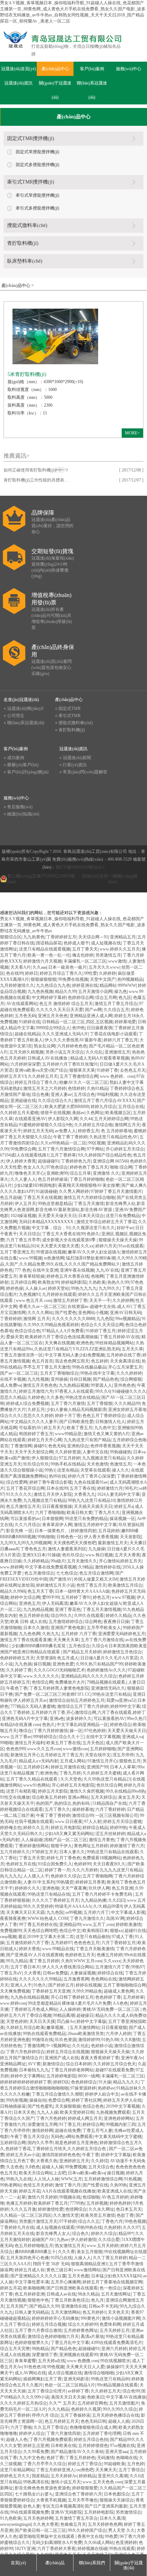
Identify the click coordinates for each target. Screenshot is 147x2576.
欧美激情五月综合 (125, 1585)
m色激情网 (54, 1258)
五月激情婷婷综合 (66, 1622)
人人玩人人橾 (46, 2179)
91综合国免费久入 (55, 1864)
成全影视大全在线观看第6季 (69, 1240)
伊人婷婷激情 (83, 2240)
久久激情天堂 (66, 2215)
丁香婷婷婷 (11, 1319)
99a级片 (58, 1561)
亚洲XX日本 (34, 1555)
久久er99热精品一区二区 (63, 1143)
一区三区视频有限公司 (117, 1815)
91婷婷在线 (30, 1022)
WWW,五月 (72, 2179)
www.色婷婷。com (117, 1076)
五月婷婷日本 (36, 1767)
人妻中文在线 (95, 1452)
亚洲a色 (57, 1719)
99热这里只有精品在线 (49, 1894)
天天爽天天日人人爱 (85, 2367)
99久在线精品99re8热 (125, 1791)
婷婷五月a (124, 1506)
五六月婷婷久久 (15, 1852)
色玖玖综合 (73, 1555)
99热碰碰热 (121, 1452)
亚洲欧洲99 (57, 1173)
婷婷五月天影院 (53, 1791)
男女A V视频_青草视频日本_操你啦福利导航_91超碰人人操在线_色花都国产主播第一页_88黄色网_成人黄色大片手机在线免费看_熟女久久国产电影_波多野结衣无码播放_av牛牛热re (73, 925)
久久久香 (66, 2252)
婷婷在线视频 (88, 1985)
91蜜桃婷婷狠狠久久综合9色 (46, 1125)
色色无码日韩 (93, 2421)
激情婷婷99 (89, 2040)
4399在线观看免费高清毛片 (117, 2343)
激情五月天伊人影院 (53, 1494)
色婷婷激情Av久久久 (106, 1670)
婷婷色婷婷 (120, 2203)
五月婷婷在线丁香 (123, 1355)
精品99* (126, 2234)
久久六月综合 (27, 1525)
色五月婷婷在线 (34, 1616)
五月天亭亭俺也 (83, 2500)
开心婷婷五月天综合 (125, 1149)
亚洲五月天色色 (53, 1016)
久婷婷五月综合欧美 (25, 2028)
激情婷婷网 (42, 2131)
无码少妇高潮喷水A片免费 (57, 2542)
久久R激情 (130, 2040)
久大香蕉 (32, 1973)
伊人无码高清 (55, 1603)
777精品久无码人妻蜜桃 (33, 1706)
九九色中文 (105, 1428)
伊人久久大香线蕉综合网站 (68, 1967)
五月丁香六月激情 (68, 1403)
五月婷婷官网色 (92, 2403)
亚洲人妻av (61, 1094)
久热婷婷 (112, 2227)
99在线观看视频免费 (30, 2512)
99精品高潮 (64, 2015)
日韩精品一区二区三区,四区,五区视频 (77, 1022)
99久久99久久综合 (120, 2409)
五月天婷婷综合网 (111, 1119)
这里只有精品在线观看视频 (45, 949)
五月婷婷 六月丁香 (79, 1634)
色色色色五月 (87, 1943)
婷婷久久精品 (118, 1616)
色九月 (97, 2300)
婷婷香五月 (88, 1131)
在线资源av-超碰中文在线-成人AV (99, 1307)
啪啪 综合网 (121, 1167)
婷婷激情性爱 (51, 2209)
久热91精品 (97, 1088)
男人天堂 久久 (121, 2530)
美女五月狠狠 (90, 2252)
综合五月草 (80, 1173)
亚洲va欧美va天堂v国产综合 (41, 1070)
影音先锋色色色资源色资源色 (42, 2488)
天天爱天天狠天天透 (60, 1246)
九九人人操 (47, 2112)
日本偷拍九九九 (34, 2070)
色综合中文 (70, 1931)
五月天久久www (104, 967)
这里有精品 (68, 1470)
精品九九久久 (126, 2082)
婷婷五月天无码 (38, 1131)
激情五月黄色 (102, 1840)
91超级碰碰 (46, 1191)
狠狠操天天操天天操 (118, 1240)
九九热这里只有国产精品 (87, 1440)
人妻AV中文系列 (39, 1882)
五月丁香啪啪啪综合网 (125, 1985)
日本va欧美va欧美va (87, 2173)
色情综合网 (42, 1682)
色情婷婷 (76, 1088)
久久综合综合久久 (55, 1101)
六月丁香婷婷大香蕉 (56, 2549)
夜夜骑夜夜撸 (13, 1918)
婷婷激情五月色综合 (122, 1652)
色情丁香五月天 (91, 1585)
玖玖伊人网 (99, 1888)
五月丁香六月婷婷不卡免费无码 (103, 1894)
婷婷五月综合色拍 (91, 2440)
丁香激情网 (21, 1446)
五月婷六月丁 (96, 1912)
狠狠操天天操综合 (117, 2500)
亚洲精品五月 (123, 937)
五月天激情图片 (124, 2403)
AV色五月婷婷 (115, 2197)
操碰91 (40, 1446)
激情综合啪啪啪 (99, 2373)
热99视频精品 (130, 979)
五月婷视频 (97, 2203)
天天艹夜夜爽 (74, 1888)
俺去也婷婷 (83, 955)
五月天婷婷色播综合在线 (116, 2415)
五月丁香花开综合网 (25, 1488)
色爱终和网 (110, 2324)
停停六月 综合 (45, 2415)
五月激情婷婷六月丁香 (27, 1943)
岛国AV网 (115, 1918)
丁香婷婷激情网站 (32, 1846)
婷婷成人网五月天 (85, 2118)
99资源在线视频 (51, 1252)
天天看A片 (21, 967)
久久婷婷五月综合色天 (115, 2064)
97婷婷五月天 (45, 1852)
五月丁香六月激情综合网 (61, 1149)
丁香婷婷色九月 (76, 1161)
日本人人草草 (123, 1767)
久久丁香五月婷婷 (110, 2258)
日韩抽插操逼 (13, 2106)
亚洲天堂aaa (116, 2452)
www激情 (117, 961)
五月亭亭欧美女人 (104, 1628)
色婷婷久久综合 (66, 1876)
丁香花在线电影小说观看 (113, 1034)
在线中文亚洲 (45, 1270)
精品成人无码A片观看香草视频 (100, 1058)
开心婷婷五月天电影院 (73, 1785)
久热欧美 (97, 1282)
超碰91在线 (135, 1931)
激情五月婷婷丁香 (70, 1300)
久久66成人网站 (99, 2542)
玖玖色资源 (66, 2040)
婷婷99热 (118, 1828)
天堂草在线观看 (95, 1470)
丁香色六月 (112, 2221)
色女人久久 (34, 1167)
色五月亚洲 (122, 1888)
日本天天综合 (91, 1216)
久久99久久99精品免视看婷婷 (51, 1325)
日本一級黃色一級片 (67, 967)
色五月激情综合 (39, 1573)
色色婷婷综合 (84, 2082)
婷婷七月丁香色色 (64, 1858)
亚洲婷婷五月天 (74, 2161)
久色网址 (95, 1113)
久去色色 (15, 2167)
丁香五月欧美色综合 (70, 2300)
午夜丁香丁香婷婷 (70, 1137)
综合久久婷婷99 (83, 2324)
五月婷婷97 (61, 1943)
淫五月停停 (123, 1755)
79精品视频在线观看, (107, 1682)
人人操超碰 (32, 1840)
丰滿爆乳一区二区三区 (85, 961)
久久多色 (55, 1397)
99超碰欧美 (115, 2464)
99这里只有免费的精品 (86, 1519)
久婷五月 (36, 1410)
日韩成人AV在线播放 (48, 1058)
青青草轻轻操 (32, 1276)
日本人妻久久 (72, 1852)
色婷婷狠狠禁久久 (32, 2343)
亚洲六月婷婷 (114, 2349)
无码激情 (106, 2458)
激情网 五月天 (37, 1319)
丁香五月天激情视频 (102, 1609)
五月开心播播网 (66, 2282)
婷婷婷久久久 (27, 1888)
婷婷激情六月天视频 (42, 961)
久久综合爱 (109, 2240)
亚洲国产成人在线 (62, 2058)
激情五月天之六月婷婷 (45, 1088)
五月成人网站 (73, 1761)
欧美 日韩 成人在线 (29, 1622)
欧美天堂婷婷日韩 (77, 2112)
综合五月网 (106, 998)
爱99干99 (51, 1597)
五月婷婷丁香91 (76, 1597)
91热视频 (133, 2179)
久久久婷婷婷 (129, 1373)
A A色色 (120, 2003)
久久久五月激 (23, 2209)
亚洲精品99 (70, 1925)
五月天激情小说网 (95, 991)
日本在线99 (57, 1488)
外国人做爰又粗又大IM (96, 1579)
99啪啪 (6, 1743)
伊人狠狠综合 (44, 1458)
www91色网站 (37, 1785)
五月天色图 (78, 2276)
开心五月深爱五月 (125, 1367)
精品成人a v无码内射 (39, 1761)
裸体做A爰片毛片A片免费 (86, 2003)
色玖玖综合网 (109, 1785)
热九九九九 (11, 1876)
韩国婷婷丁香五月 (36, 1434)
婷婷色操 (15, 1288)
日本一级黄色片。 (52, 1531)
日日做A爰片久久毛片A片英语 (109, 1658)
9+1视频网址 (58, 2046)
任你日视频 (80, 1379)
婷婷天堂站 (59, 1288)
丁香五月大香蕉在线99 (64, 1234)
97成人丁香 (122, 1937)
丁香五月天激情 (89, 1204)
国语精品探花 (49, 943)
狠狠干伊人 (61, 1846)
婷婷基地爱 (125, 1022)
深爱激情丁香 (45, 2355)
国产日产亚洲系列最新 (106, 2506)
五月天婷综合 (103, 1797)
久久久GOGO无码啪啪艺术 (59, 1670)
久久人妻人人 (23, 1179)
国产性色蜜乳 (40, 2106)
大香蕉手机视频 (51, 2500)
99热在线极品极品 (89, 1367)
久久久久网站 (40, 1313)
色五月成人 (68, 1658)
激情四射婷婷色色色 (61, 2155)
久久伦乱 (94, 1052)
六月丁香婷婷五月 (118, 1943)
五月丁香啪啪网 (97, 1876)
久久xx (87, 1246)
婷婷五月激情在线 (68, 1767)
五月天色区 (93, 1743)
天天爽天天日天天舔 (25, 1912)
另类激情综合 (128, 2512)
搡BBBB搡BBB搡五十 (35, 2252)
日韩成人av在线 (61, 2294)
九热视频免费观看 (113, 2112)
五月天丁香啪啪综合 (59, 1373)
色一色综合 (110, 2288)
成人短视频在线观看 (55, 2227)
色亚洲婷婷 (126, 2542)
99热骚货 (65, 1882)
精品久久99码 (13, 1591)
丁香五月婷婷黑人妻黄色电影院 (59, 1688)
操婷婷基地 (83, 1809)
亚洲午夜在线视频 (77, 1270)
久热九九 (51, 1634)
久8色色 (32, 2167)
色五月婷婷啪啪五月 (34, 2246)
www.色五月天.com (34, 1300)
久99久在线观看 (89, 1616)
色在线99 (15, 973)
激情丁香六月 (68, 2185)
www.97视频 (123, 1597)
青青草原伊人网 (57, 1525)
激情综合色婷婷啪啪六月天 (53, 2337)
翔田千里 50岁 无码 (51, 2264)
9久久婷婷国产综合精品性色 (105, 1155)
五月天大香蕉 (127, 1555)
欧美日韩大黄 (80, 1513)
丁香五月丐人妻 (97, 2131)
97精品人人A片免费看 (63, 1331)
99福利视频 (107, 1094)
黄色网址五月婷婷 (91, 1846)
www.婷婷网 (12, 1567)
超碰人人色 (17, 2440)
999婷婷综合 (45, 1737)
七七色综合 (67, 1573)
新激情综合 (53, 2064)
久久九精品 (59, 2409)
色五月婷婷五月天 (62, 2421)
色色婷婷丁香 (108, 1997)
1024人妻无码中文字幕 (118, 1494)
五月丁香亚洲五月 (17, 1252)
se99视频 (73, 1912)
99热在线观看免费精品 (44, 2034)
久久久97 (131, 2227)
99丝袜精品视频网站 (115, 1343)
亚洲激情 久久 (106, 1173)
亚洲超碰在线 (23, 1101)
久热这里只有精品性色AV (113, 1137)
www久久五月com (44, 1749)
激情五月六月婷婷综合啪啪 (89, 1197)
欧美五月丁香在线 (64, 1743)
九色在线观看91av (91, 1482)
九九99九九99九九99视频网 (26, 1543)
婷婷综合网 (93, 2124)
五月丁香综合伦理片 (47, 2391)
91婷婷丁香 (107, 1070)
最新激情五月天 (113, 1543)
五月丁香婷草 (63, 1155)
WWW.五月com (88, 1961)
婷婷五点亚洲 (36, 2446)
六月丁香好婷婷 (110, 1809)
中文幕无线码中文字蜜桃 (118, 2137)
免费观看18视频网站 (102, 1858)
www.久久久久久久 (41, 1676)
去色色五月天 (133, 1070)
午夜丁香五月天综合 (30, 2137)
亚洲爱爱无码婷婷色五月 (122, 1634)
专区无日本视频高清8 (62, 2506)
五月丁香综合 (131, 2470)
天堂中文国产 (103, 979)
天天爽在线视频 (60, 1343)
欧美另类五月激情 (98, 2215)
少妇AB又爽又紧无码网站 (69, 1834)
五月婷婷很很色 (93, 2446)
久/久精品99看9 (108, 1906)
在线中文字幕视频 (103, 1737)
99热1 (50, 1470)
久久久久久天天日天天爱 (60, 1010)
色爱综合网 (59, 2100)
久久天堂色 (71, 1779)
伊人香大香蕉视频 (101, 1537)
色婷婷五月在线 (21, 1864)
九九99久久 (109, 1288)
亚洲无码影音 (76, 2379)
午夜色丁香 (17, 1688)
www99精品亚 (68, 1434)
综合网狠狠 (131, 1379)
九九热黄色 (34, 937)
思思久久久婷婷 (38, 1416)
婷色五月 (101, 1597)
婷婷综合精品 (95, 1828)
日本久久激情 (36, 1628)
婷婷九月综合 (103, 1107)
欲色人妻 (32, 2506)
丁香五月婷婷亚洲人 (55, 2470)
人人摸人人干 (36, 1876)
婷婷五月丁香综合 (85, 2464)
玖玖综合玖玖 (36, 1464)
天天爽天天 (106, 2470)
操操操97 (115, 2367)
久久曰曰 (117, 1900)
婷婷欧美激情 (128, 1925)
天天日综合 (30, 1234)
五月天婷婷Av (64, 2476)
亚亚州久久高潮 (113, 2476)
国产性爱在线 (95, 2185)
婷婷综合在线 (110, 1973)
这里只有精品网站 (17, 2470)
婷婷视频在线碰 (92, 2549)
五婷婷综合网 (13, 2143)
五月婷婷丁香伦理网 (102, 2433)
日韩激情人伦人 (110, 1422)
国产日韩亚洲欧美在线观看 (72, 2288)
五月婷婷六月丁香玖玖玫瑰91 (70, 1064)
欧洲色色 (85, 1343)
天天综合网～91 (93, 937)
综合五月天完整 (15, 2349)
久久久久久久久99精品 (40, 1979)
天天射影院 (131, 1537)
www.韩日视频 (99, 1555)
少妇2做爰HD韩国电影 (35, 1185)
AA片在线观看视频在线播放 (69, 2191)
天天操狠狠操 (68, 2106)
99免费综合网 (23, 1149)
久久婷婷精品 (36, 1561)
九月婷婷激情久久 (17, 985)
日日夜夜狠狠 (114, 2028)
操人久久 (121, 1470)
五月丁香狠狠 (100, 1403)
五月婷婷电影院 (61, 2076)
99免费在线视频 (73, 979)
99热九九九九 (84, 1288)
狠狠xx (116, 1931)
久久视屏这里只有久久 (93, 1228)
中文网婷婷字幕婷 (49, 998)
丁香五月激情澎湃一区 (21, 1355)
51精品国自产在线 (110, 1803)
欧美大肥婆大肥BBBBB (67, 1107)
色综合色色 (93, 2106)
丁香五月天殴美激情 (95, 1949)
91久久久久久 (19, 1494)
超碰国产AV (43, 2240)
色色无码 (57, 1446)
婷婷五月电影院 (66, 1828)
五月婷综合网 (23, 1282)
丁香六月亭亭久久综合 (45, 2464)
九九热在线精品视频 (30, 1997)
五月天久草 (132, 1349)
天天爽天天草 (66, 1640)
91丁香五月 (70, 2124)
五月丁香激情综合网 (79, 1076)
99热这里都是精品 (55, 1204)
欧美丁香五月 (80, 1428)
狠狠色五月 (130, 1761)
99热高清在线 (36, 2482)
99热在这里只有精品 (112, 1694)
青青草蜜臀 (25, 2361)
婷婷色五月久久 (15, 2476)
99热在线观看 (122, 2549)
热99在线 (57, 1476)
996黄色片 (90, 2318)
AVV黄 (34, 2064)
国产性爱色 (66, 1313)
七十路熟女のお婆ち (34, 2494)
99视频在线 (70, 2197)
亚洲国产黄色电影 (68, 1628)
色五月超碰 (11, 1197)
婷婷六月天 (106, 1246)
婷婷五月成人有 (30, 2270)
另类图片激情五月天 (38, 2221)
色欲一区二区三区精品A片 (70, 2385)
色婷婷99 (82, 1864)
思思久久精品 (13, 1397)
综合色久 (81, 2234)
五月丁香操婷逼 (75, 2415)
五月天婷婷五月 (115, 2330)
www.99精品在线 (58, 1949)
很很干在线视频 (55, 1113)
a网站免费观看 (79, 2137)
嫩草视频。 (57, 2028)
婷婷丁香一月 (57, 1870)
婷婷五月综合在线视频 (68, 2052)
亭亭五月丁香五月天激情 (47, 1367)
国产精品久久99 (44, 2306)
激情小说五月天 (66, 2482)
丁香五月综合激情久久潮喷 (57, 2094)
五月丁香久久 (57, 1809)
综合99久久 (61, 1616)
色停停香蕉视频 (105, 1446)
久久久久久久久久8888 (73, 1319)
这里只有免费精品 (123, 1216)
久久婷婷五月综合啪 (93, 1125)
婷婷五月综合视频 (49, 2324)
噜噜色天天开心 (30, 1173)
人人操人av (36, 1288)
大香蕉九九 (85, 1494)
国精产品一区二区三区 (66, 1840)
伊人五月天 (25, 1204)
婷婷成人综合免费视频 (27, 1403)
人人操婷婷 (70, 2009)
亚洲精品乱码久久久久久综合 (89, 1676)
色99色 (78, 1028)
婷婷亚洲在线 (85, 985)
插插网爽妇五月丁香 (42, 2379)
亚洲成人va (133, 1737)
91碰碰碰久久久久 (129, 1391)
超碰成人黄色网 (119, 1991)
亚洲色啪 (51, 1888)
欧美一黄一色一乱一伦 (49, 955)
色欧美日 (96, 2397)
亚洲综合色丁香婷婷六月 (78, 2494)
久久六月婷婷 (85, 1870)
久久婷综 (100, 2161)
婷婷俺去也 (11, 1828)
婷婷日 (31, 973)
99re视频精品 (128, 1319)
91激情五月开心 (102, 1761)
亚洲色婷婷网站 (119, 2118)
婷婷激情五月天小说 (55, 1585)
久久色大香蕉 (46, 2524)
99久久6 (103, 1391)
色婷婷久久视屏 (86, 2409)
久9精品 (86, 1567)
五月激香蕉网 (76, 1979)
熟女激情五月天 (70, 2246)
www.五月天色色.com (102, 2482)
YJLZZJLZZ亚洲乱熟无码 (96, 1349)
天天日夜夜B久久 (109, 1864)
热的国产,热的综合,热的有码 (63, 1803)
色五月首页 (42, 1361)
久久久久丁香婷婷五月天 (55, 1900)
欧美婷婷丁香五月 (51, 2203)
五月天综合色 (101, 2167)
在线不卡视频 (13, 1379)
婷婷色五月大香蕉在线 (68, 1276)
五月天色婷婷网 (38, 2518)
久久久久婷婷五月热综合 (24, 2403)
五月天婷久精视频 (26, 1052)
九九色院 (105, 1319)
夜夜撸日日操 (116, 1622)
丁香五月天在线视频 (42, 1197)
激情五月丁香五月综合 (116, 1004)
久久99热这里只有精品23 (107, 1779)
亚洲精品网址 (13, 2064)
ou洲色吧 (85, 2470)
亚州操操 (59, 1379)
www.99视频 (31, 1258)
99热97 (138, 1967)
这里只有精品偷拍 (93, 1937)
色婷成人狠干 (76, 943)
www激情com (75, 1749)
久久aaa (39, 967)
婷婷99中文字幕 (125, 1706)
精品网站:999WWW (118, 985)
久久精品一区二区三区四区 (26, 2215)
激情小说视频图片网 (121, 2318)
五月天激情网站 (85, 2028)
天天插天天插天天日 (93, 1506)
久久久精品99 (127, 1403)
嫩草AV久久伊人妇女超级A (94, 1252)
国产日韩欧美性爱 (76, 1422)
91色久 (40, 1985)
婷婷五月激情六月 (36, 1391)
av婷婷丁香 (78, 2391)
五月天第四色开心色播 (27, 2258)
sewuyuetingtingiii (16, 2524)
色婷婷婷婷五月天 (17, 1658)
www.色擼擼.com (83, 2361)
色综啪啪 (91, 2197)
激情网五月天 (127, 1125)
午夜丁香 (91, 2155)
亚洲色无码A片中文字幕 (25, 1719)
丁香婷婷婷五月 (61, 937)
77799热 (77, 2203)
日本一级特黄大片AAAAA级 (82, 1591)
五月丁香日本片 (25, 1967)
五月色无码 (25, 1016)
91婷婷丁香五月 (101, 1331)
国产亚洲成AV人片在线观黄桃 (35, 1955)
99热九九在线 (19, 2179)
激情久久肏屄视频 (87, 1791)
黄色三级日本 (59, 2270)
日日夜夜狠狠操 (57, 1506)
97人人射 (93, 1822)
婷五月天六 (54, 1428)
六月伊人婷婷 (118, 2034)
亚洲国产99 (97, 1767)
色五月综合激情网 (96, 1573)
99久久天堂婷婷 (38, 1906)
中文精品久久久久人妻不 (34, 1422)
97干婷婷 (68, 2221)
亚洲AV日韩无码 (126, 1313)
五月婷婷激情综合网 (103, 2179)
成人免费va (11, 1385)
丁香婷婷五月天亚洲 (51, 1991)
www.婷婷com (13, 2003)
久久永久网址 (101, 2209)
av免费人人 (65, 1131)
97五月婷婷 (70, 1458)
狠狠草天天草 (82, 1070)
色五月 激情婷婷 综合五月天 (66, 1004)
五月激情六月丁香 (112, 1967)
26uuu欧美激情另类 (86, 2034)
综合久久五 (89, 2221)
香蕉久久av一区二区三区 (42, 1307)
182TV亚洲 (25, 2549)
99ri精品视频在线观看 (117, 2385)
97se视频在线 (122, 2446)
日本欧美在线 (64, 2446)
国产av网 (93, 1010)
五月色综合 (79, 1646)
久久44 (86, 1119)
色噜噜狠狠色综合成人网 (93, 2427)
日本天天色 (24, 2112)
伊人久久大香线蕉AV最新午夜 (73, 1040)
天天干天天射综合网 (34, 1452)
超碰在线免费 (68, 2131)
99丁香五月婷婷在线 (38, 1925)
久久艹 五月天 (62, 2403)
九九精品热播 (93, 1900)
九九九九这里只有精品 (121, 1870)
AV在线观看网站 (22, 1004)
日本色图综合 (117, 2494)
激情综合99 (83, 1815)
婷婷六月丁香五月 (121, 1040)
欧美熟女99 (49, 1282)
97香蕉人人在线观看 (74, 1391)
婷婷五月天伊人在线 (122, 2100)
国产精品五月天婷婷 (82, 1652)
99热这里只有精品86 (110, 2379)
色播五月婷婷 (110, 1955)
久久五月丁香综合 (51, 2427)
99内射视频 (17, 2100)
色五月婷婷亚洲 (30, 2294)
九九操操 (97, 1549)
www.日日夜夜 (69, 1822)
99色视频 (56, 2367)
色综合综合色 (27, 1331)
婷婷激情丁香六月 (127, 1846)
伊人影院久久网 (63, 1119)
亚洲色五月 (30, 1603)
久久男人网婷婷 (74, 1191)
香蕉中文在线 (90, 2536)
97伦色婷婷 (95, 1731)
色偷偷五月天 (73, 2524)
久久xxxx (112, 1961)
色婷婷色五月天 (80, 1955)
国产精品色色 (106, 1379)
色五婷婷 (100, 1361)
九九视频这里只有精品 (103, 1458)
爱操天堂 (15, 1337)
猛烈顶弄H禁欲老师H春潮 (91, 1258)
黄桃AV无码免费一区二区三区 (111, 2009)
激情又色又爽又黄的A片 (107, 1434)
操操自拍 (38, 2100)
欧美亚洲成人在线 (115, 2191)
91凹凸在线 (61, 2258)
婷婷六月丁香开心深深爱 (91, 1476)
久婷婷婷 (107, 973)
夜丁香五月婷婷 (44, 1961)
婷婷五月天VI (13, 1076)
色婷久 (93, 1234)
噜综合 (25, 1731)
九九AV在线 (107, 1270)
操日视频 (42, 1664)
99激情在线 (42, 2040)
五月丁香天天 (85, 949)
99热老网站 (11, 2185)
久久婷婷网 (123, 1300)
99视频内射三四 (121, 2124)
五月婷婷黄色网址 (81, 2330)
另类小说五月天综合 (65, 1052)
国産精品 (40, 2476)
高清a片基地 (92, 2337)
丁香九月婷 (70, 1773)
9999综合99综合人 (53, 1028)
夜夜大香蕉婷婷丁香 (100, 2058)
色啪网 (97, 1276)
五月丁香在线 (82, 1488)
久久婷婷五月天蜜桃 (19, 1113)
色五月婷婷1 (94, 2312)
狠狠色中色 (38, 2300)
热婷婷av (106, 2088)
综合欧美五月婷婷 (49, 1797)
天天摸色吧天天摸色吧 (75, 1543)
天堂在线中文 (98, 1755)
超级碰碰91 (49, 1161)
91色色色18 (35, 2367)
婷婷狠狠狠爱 (85, 2488)
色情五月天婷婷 (38, 2185)
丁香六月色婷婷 (51, 2118)
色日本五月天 (129, 2209)
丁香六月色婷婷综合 (25, 2052)
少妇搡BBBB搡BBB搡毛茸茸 (39, 1646)
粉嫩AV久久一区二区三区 (83, 1082)
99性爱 (91, 973)
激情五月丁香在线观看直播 (26, 1640)
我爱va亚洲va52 (121, 1700)
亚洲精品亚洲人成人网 (91, 1016)
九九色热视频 (40, 991)
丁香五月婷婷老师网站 (72, 2070)
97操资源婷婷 (83, 2088)
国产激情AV (61, 1579)
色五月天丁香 (40, 1591)
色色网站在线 (104, 1979)
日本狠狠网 (52, 1519)
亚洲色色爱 (63, 1664)
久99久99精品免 (87, 1991)
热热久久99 (118, 1282)
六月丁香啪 (21, 2427)
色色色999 (16, 1749)
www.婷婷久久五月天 (120, 949)
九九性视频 (38, 1379)
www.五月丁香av (16, 1737)
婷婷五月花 (30, 2191)
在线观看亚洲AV (30, 1119)
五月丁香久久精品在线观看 (32, 1779)
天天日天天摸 (42, 2021)
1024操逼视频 (23, 1216)
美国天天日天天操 (68, 2397)
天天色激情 (97, 1464)
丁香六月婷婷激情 (51, 1731)
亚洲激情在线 (74, 2306)
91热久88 (110, 2040)
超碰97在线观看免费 (115, 2070)
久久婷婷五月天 (43, 1076)
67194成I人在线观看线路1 (24, 1155)
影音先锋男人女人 (53, 2234)
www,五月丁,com (98, 1925)
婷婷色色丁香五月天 (89, 1167)
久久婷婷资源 (68, 1452)
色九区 (125, 998)
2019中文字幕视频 (123, 2106)
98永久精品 (88, 2294)
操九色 (121, 991)
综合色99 (131, 2391)
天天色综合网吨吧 (40, 1931)
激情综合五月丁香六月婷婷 (83, 1706)
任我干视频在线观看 (34, 1822)
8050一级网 (89, 2076)
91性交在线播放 (15, 1797)
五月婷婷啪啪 (103, 1749)
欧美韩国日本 (95, 1931)
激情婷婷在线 (108, 1567)
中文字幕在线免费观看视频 (51, 1567)
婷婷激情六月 (110, 1488)
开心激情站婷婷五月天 (120, 1561)
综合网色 (93, 1622)
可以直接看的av (25, 1519)
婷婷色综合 (121, 1725)
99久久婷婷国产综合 (87, 2530)
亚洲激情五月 (117, 1052)
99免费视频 (76, 2167)
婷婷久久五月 (36, 1828)
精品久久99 (66, 991)
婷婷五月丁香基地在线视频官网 (112, 2282)
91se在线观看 (131, 1246)
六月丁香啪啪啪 (50, 1513)
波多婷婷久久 (79, 1719)
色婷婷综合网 (81, 998)
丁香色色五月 (33, 1549)
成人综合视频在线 (65, 2373)
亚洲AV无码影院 (66, 2512)
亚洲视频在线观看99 (78, 2355)
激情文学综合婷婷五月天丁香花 (106, 1222)
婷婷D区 (61, 2082)
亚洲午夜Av (132, 2058)
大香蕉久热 (47, 2161)
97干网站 (95, 1149)
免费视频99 (11, 1931)
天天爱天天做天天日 (57, 1216)
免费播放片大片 (70, 1682)
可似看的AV (30, 1428)
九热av (63, 2240)
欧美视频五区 (118, 1113)
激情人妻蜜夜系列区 (67, 1549)
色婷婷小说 (102, 2046)
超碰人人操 (52, 2167)
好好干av (125, 1228)
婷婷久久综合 (104, 2234)
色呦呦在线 (127, 2458)
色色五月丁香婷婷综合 (104, 1416)
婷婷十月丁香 (68, 1416)
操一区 (76, 1731)
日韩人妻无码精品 (32, 2312)
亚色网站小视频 (93, 1313)
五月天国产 (17, 2306)
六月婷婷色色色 (72, 1046)
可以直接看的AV (109, 1719)
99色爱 (111, 2536)
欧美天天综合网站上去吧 (42, 2173)
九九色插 (23, 1664)
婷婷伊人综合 (32, 2433)
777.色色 (23, 1270)
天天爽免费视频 (15, 1991)
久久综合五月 (116, 1010)
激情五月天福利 (30, 1743)
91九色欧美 (11, 2518)
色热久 (49, 1725)
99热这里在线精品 (82, 1397)
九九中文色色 (32, 2458)
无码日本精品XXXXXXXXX (47, 1222)
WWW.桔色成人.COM (48, 1918)
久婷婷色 (36, 1397)
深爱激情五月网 (42, 2124)
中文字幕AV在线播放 (126, 2397)
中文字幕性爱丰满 (32, 2282)
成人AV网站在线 (30, 2373)
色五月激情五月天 (23, 1506)
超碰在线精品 (27, 1034)
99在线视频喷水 (115, 2361)
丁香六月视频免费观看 (51, 2440)
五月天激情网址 (116, 2294)
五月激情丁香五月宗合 (76, 2518)
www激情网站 (87, 2270)
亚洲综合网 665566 (110, 1161)
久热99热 (118, 2185)
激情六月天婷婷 (42, 2197)
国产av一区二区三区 (19, 1373)
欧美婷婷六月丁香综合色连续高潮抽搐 (61, 1337)
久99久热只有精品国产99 (99, 1664)
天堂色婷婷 (17, 2021)
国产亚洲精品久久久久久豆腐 (38, 2276)
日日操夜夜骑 (100, 1028)
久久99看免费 (36, 2452)
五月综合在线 (131, 1107)
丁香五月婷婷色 (80, 2458)
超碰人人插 (119, 2421)
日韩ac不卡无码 (103, 2306)
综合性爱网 (17, 1482)
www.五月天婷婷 (103, 2246)
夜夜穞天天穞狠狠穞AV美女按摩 (89, 1185)
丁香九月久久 (107, 1513)
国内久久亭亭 (40, 2143)
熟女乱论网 (45, 1046)
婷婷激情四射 (83, 1531)
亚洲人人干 (21, 1985)
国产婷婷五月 (61, 1985)
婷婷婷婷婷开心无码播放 (55, 2318)
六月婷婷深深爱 (25, 1064)
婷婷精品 (87, 2476)
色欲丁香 (125, 2215)
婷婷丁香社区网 (86, 2100)
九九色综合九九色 (53, 985)
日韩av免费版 (55, 1973)
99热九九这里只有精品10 (91, 1500)
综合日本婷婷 (78, 2064)
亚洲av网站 (78, 1797)
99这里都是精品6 (44, 2003)
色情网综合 (76, 2209)
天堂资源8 (46, 1658)
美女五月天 (129, 1797)
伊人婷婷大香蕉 (21, 1161)
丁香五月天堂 (32, 1858)
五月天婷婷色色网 (105, 2524)
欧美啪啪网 (34, 2288)
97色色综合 (57, 1167)
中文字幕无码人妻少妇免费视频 (75, 1355)
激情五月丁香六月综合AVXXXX (105, 1101)
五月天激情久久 (82, 1561)
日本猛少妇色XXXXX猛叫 (116, 2276)
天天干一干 (100, 1300)
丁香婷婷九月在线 (17, 2227)
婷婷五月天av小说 (23, 2155)
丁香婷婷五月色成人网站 (34, 2009)
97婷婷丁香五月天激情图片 (116, 1191)
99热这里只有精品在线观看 (112, 1852)
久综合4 (99, 1646)
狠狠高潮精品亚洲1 (89, 2264)
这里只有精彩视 (21, 1791)
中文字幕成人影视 (128, 1912)
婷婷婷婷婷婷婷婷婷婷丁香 (26, 2082)
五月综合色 (84, 1094)
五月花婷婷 (109, 1531)
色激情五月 (121, 1464)
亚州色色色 (125, 1385)
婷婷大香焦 (30, 1949)
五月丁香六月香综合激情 (38, 2330)
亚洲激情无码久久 (108, 1688)
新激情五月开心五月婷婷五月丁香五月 (47, 1755)
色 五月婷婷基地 (116, 1131)
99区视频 (97, 1143)
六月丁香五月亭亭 (23, 1240)
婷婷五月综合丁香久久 (61, 973)
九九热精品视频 (74, 1385)
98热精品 (40, 2349)
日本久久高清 (112, 2518)
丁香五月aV (11, 1973)
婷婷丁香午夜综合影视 (51, 1482)
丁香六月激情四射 (64, 2433)
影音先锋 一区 (19, 1531)
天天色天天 (118, 2312)
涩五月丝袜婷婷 (110, 1834)
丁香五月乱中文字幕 (70, 2343)
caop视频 (8, 1937)
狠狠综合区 (11, 937)
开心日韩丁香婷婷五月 (72, 1997)
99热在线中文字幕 (97, 1373)
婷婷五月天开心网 (45, 1440)
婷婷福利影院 (74, 1282)
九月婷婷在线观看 (59, 1294)
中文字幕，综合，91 (51, 1228)
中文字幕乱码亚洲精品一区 (82, 1725)
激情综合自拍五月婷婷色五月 (77, 1700)
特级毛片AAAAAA (73, 1906)
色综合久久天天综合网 (102, 1325)
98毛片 (131, 1488)
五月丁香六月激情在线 (102, 1640)
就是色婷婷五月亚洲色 (76, 2143)
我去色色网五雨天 (72, 1361)
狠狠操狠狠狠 (44, 979)
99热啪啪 (46, 1537)
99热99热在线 (89, 2227)
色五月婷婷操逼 (53, 1179)
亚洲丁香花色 (68, 1609)
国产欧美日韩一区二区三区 (40, 2530)
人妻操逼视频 (83, 1973)
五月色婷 (136, 2464)
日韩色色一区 (69, 1537)
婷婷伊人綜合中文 (102, 2094)
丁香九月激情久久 (87, 1918)
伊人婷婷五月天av (30, 1700)
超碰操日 (85, 2015)
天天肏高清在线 (125, 1361)
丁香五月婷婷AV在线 (120, 1337)
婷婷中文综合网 (25, 1597)
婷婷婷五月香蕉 (90, 1882)
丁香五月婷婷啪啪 (87, 1179)
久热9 (66, 1961)
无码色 (57, 2137)
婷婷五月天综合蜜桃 (122, 1822)
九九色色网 (30, 1634)
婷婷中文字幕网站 (27, 2076)
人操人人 (82, 2258)
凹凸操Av (66, 2021)
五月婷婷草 (133, 1997)
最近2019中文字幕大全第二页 (46, 1937)
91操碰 (54, 1555)
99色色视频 (135, 2221)
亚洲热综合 (78, 1446)
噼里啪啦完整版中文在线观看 (47, 2536)
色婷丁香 (55, 2458)
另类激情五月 (108, 955)
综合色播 (40, 1094)
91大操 (105, 2082)
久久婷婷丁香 (19, 1670)
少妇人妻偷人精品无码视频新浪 (76, 1410)
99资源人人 (101, 1385)
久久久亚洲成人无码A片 (65, 1034)
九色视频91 (30, 1294)
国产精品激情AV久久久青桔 (77, 2452)
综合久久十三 (71, 1737)
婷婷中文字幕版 (91, 2021)
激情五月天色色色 (40, 1385)
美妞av (78, 1113)
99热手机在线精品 (68, 1464)
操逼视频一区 (122, 1519)
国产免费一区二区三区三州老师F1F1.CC (53, 1694)
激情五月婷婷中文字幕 (95, 1525)
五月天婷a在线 (52, 2361)
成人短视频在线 (106, 943)
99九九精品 (17, 1961)
